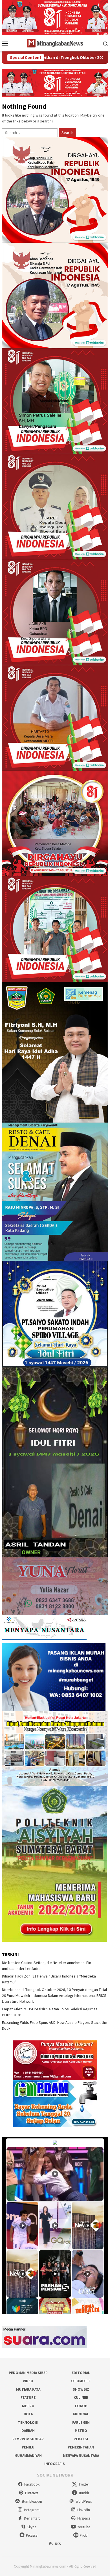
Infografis (55, 2464)
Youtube (84, 2527)
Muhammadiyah (28, 2456)
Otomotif (81, 2381)
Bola (28, 2414)
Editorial (81, 2373)
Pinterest (32, 2493)
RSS (58, 2544)
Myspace (84, 2518)
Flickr (84, 2535)
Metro (28, 2406)
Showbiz (81, 2389)
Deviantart (32, 2518)
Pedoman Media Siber (28, 2373)
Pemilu (28, 2447)
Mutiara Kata (28, 2389)
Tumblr (84, 2493)
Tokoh (81, 2406)
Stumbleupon (32, 2501)
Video (28, 2381)
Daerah (28, 2431)
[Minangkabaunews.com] (55, 43)
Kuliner (81, 2398)
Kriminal (81, 2414)
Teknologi (28, 2423)
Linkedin (84, 2510)
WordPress (84, 2501)
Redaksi (81, 2439)
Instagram (32, 2510)
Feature (28, 2398)
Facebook (32, 2484)
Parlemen (81, 2423)
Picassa (32, 2535)
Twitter (84, 2484)
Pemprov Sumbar (28, 2439)
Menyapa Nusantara (81, 2456)
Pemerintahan (81, 2447)
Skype (32, 2527)
